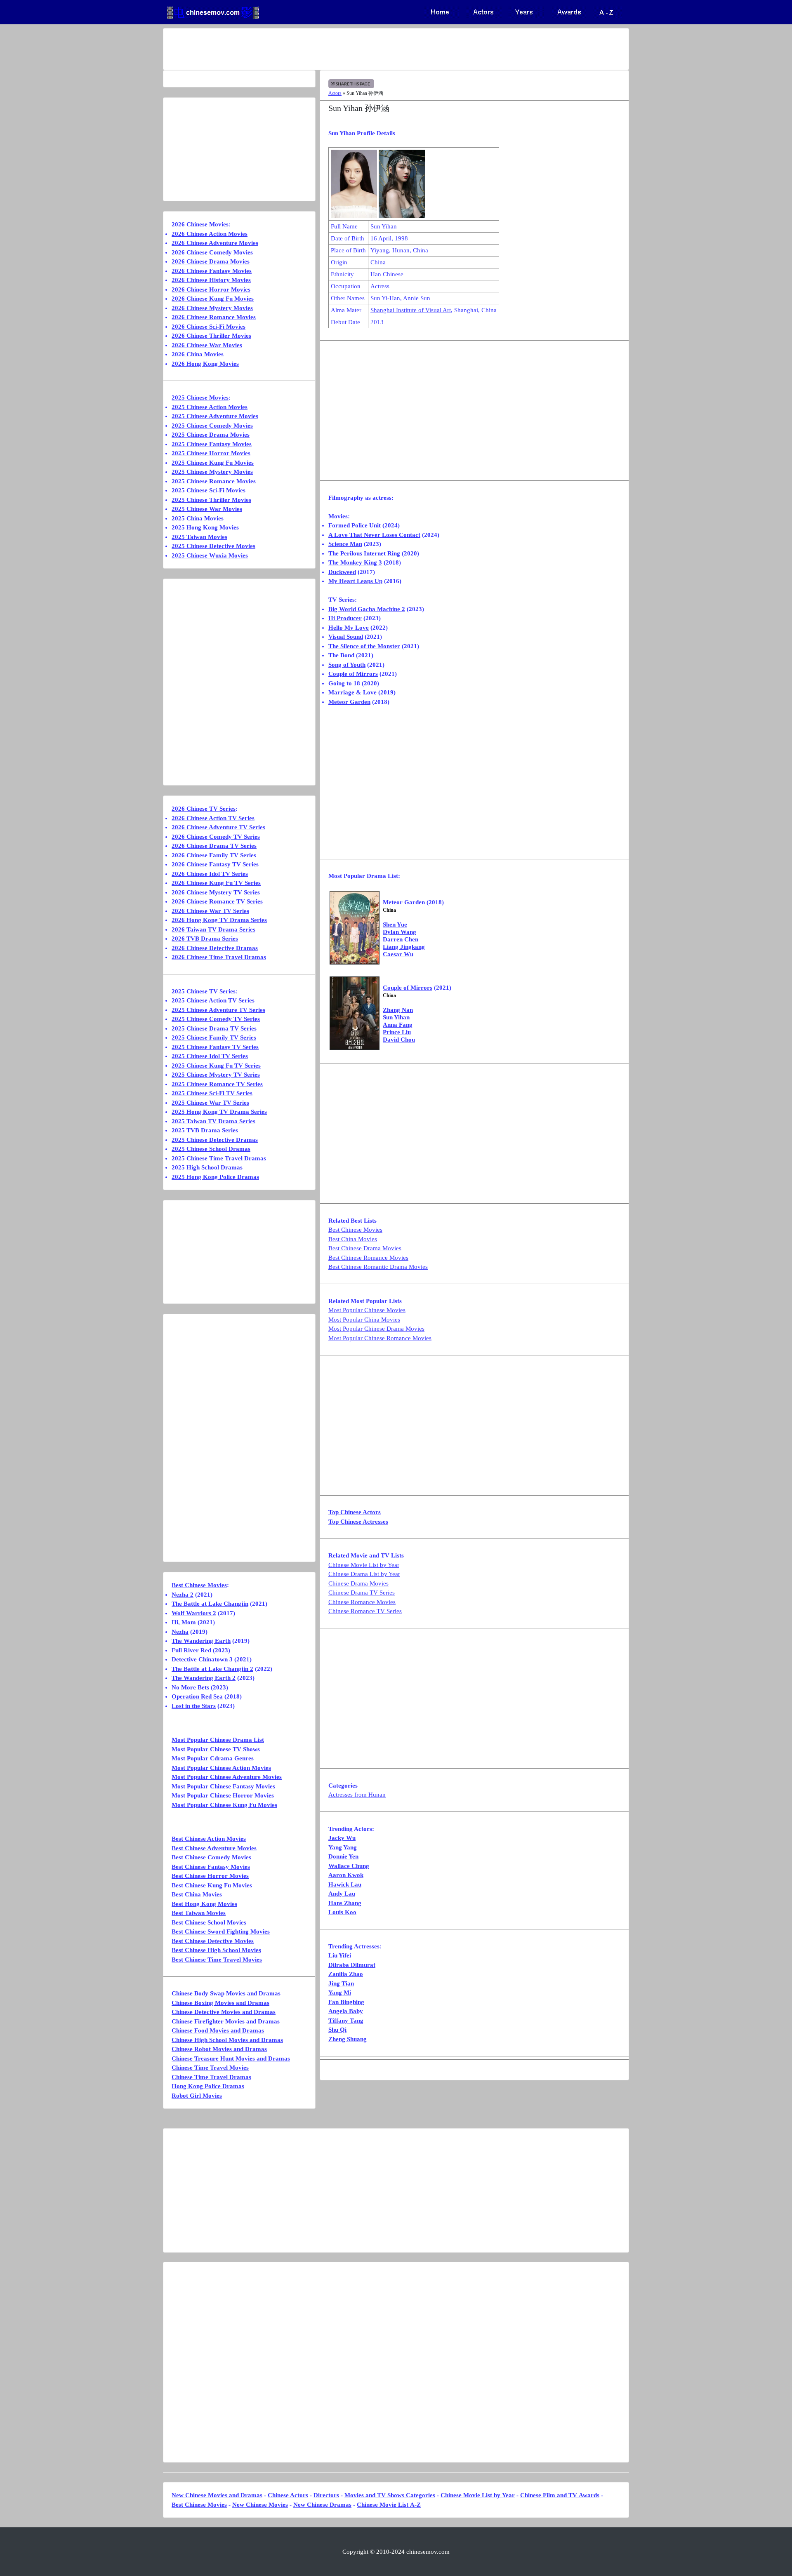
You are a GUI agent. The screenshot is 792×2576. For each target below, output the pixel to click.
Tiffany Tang (346, 2021)
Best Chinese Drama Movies (365, 1248)
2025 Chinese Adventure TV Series (218, 1010)
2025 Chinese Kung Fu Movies (213, 463)
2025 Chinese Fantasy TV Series (215, 1047)
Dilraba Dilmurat (352, 1965)
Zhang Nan (398, 1010)
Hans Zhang (345, 1903)
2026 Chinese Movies (200, 224)
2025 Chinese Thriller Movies (211, 500)
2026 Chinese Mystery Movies (212, 308)
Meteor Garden (349, 702)
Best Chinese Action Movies (209, 1839)
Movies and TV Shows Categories (390, 2495)
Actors (335, 93)
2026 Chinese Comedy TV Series (216, 837)
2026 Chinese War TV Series (210, 911)
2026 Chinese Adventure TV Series (218, 827)
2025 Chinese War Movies (207, 509)
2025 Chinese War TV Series (210, 1103)
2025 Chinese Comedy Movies (212, 426)
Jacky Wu (342, 1838)
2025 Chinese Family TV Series (214, 1037)
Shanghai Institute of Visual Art (411, 310)
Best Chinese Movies (355, 1230)
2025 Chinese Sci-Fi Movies (209, 490)
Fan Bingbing (346, 2002)
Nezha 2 (183, 1595)
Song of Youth (347, 665)
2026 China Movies (198, 354)
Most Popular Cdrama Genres (213, 1758)
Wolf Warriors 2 (194, 1613)
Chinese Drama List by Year (364, 1574)
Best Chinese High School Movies (216, 1950)
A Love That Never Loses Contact (374, 535)
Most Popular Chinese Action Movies (221, 1768)
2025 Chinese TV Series (204, 991)
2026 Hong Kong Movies (205, 364)
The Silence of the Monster (364, 646)
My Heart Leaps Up (355, 581)
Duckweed (342, 572)
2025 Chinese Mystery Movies (212, 472)
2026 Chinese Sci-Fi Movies (209, 327)
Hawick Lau (345, 1884)
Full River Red (191, 1650)
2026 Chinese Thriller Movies (211, 336)
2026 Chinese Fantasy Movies (212, 271)
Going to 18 (344, 683)
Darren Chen (401, 939)
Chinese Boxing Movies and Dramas (220, 2003)
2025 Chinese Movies (200, 398)
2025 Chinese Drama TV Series (214, 1028)
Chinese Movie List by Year (364, 1565)
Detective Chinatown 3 (202, 1659)
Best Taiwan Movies (199, 1913)
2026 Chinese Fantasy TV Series (215, 864)
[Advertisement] (363, 49)
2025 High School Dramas (207, 1167)
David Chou (399, 1040)
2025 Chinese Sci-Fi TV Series (212, 1093)
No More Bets (190, 1687)
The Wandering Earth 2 (204, 1678)
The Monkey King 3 (355, 562)
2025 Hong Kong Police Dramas (215, 1177)
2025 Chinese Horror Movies (211, 453)
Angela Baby (346, 2011)
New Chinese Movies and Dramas (217, 2495)
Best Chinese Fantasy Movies (211, 1867)
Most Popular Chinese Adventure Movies (227, 1777)
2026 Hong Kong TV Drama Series (219, 920)
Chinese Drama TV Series (362, 1593)
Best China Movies (353, 1239)
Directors (326, 2495)
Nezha (180, 1632)
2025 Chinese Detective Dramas (215, 1140)
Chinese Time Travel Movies (210, 2068)
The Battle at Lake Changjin (210, 1604)
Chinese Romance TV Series (365, 1611)
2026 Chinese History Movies (211, 280)
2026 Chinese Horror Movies (211, 289)
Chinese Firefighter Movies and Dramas (226, 2021)
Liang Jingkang (404, 947)
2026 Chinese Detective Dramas (215, 948)
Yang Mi (340, 1993)
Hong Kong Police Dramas (208, 2086)
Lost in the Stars (194, 1706)
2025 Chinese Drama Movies (211, 435)
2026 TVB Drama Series (205, 939)
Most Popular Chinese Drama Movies (376, 1329)
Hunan (401, 250)
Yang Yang (343, 1847)
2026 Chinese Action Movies (210, 234)
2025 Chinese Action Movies (210, 407)
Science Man (345, 544)
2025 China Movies (198, 518)
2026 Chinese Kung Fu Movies (213, 299)
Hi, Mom (184, 1622)
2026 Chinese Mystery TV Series (216, 892)
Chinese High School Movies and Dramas (227, 2040)
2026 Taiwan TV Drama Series (213, 929)
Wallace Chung (349, 1866)
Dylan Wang (400, 932)
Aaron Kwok (346, 1875)
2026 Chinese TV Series (204, 809)
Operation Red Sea (197, 1696)
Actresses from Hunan (357, 1795)
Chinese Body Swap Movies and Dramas (226, 1993)
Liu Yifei (340, 1955)
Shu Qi (337, 2030)
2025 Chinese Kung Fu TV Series (216, 1066)
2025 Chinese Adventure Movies (215, 416)
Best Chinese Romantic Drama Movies (378, 1267)
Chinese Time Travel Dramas (211, 2077)
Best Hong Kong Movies (204, 1904)
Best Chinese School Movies (209, 1922)
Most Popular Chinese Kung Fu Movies (224, 1805)
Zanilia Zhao (346, 1974)
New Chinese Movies (260, 2505)
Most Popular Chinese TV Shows (216, 1749)
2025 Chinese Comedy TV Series (216, 1019)
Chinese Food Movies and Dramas (218, 2030)
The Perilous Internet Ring (364, 553)
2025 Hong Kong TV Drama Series (219, 1112)
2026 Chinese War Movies (207, 345)
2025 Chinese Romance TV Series (217, 1084)
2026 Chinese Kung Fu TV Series (216, 883)
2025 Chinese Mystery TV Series (216, 1075)
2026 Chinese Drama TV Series (214, 846)
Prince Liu (397, 1032)
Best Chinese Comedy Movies (211, 1857)
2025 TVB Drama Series (205, 1130)
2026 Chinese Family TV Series (214, 855)
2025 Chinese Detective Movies (213, 546)
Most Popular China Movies (364, 1320)
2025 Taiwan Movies (199, 537)
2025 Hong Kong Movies (205, 527)
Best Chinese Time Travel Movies (217, 1960)
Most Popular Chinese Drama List (218, 1740)
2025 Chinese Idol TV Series (210, 1056)
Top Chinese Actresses (358, 1522)
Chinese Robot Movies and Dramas (219, 2049)
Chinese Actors (288, 2495)
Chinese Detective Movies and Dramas (224, 2012)
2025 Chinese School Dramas (211, 1149)
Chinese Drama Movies (358, 1583)
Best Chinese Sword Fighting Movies (221, 1931)
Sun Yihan (396, 1017)
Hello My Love (349, 628)
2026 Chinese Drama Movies (211, 261)
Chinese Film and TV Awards (560, 2495)
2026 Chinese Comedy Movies (212, 252)
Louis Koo (342, 1912)
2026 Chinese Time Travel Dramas (219, 957)
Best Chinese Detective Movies (213, 1941)
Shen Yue (395, 925)
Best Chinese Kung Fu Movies (212, 1885)
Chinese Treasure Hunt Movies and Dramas (231, 2058)
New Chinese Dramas (322, 2505)
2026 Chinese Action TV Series (213, 818)
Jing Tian (341, 1983)
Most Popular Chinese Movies (367, 1310)
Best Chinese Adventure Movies (214, 1848)
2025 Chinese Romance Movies (214, 481)
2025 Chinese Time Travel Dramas (219, 1158)
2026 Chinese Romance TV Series (217, 901)
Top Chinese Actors (355, 1512)
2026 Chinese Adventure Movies (215, 243)
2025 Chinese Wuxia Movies (210, 555)
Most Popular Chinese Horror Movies (223, 1795)
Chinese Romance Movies (362, 1602)
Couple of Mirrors (353, 674)
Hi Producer (345, 618)
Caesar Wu (398, 954)
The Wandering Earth (201, 1641)
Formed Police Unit (355, 525)
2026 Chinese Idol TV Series (210, 874)
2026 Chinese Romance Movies (214, 317)
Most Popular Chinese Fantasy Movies (223, 1786)
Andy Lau (342, 1894)
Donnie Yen (343, 1856)
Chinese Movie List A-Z (389, 2505)
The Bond (341, 655)
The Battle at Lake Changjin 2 (212, 1669)
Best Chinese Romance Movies (368, 1258)
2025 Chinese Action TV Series (213, 1000)
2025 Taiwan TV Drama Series (213, 1121)
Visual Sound (346, 637)
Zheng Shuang (348, 2039)
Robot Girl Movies (197, 2096)
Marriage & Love (352, 692)
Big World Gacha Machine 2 (367, 609)
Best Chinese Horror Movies (210, 1876)
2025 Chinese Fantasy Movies (212, 444)
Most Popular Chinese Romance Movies (380, 1338)
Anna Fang (398, 1025)
